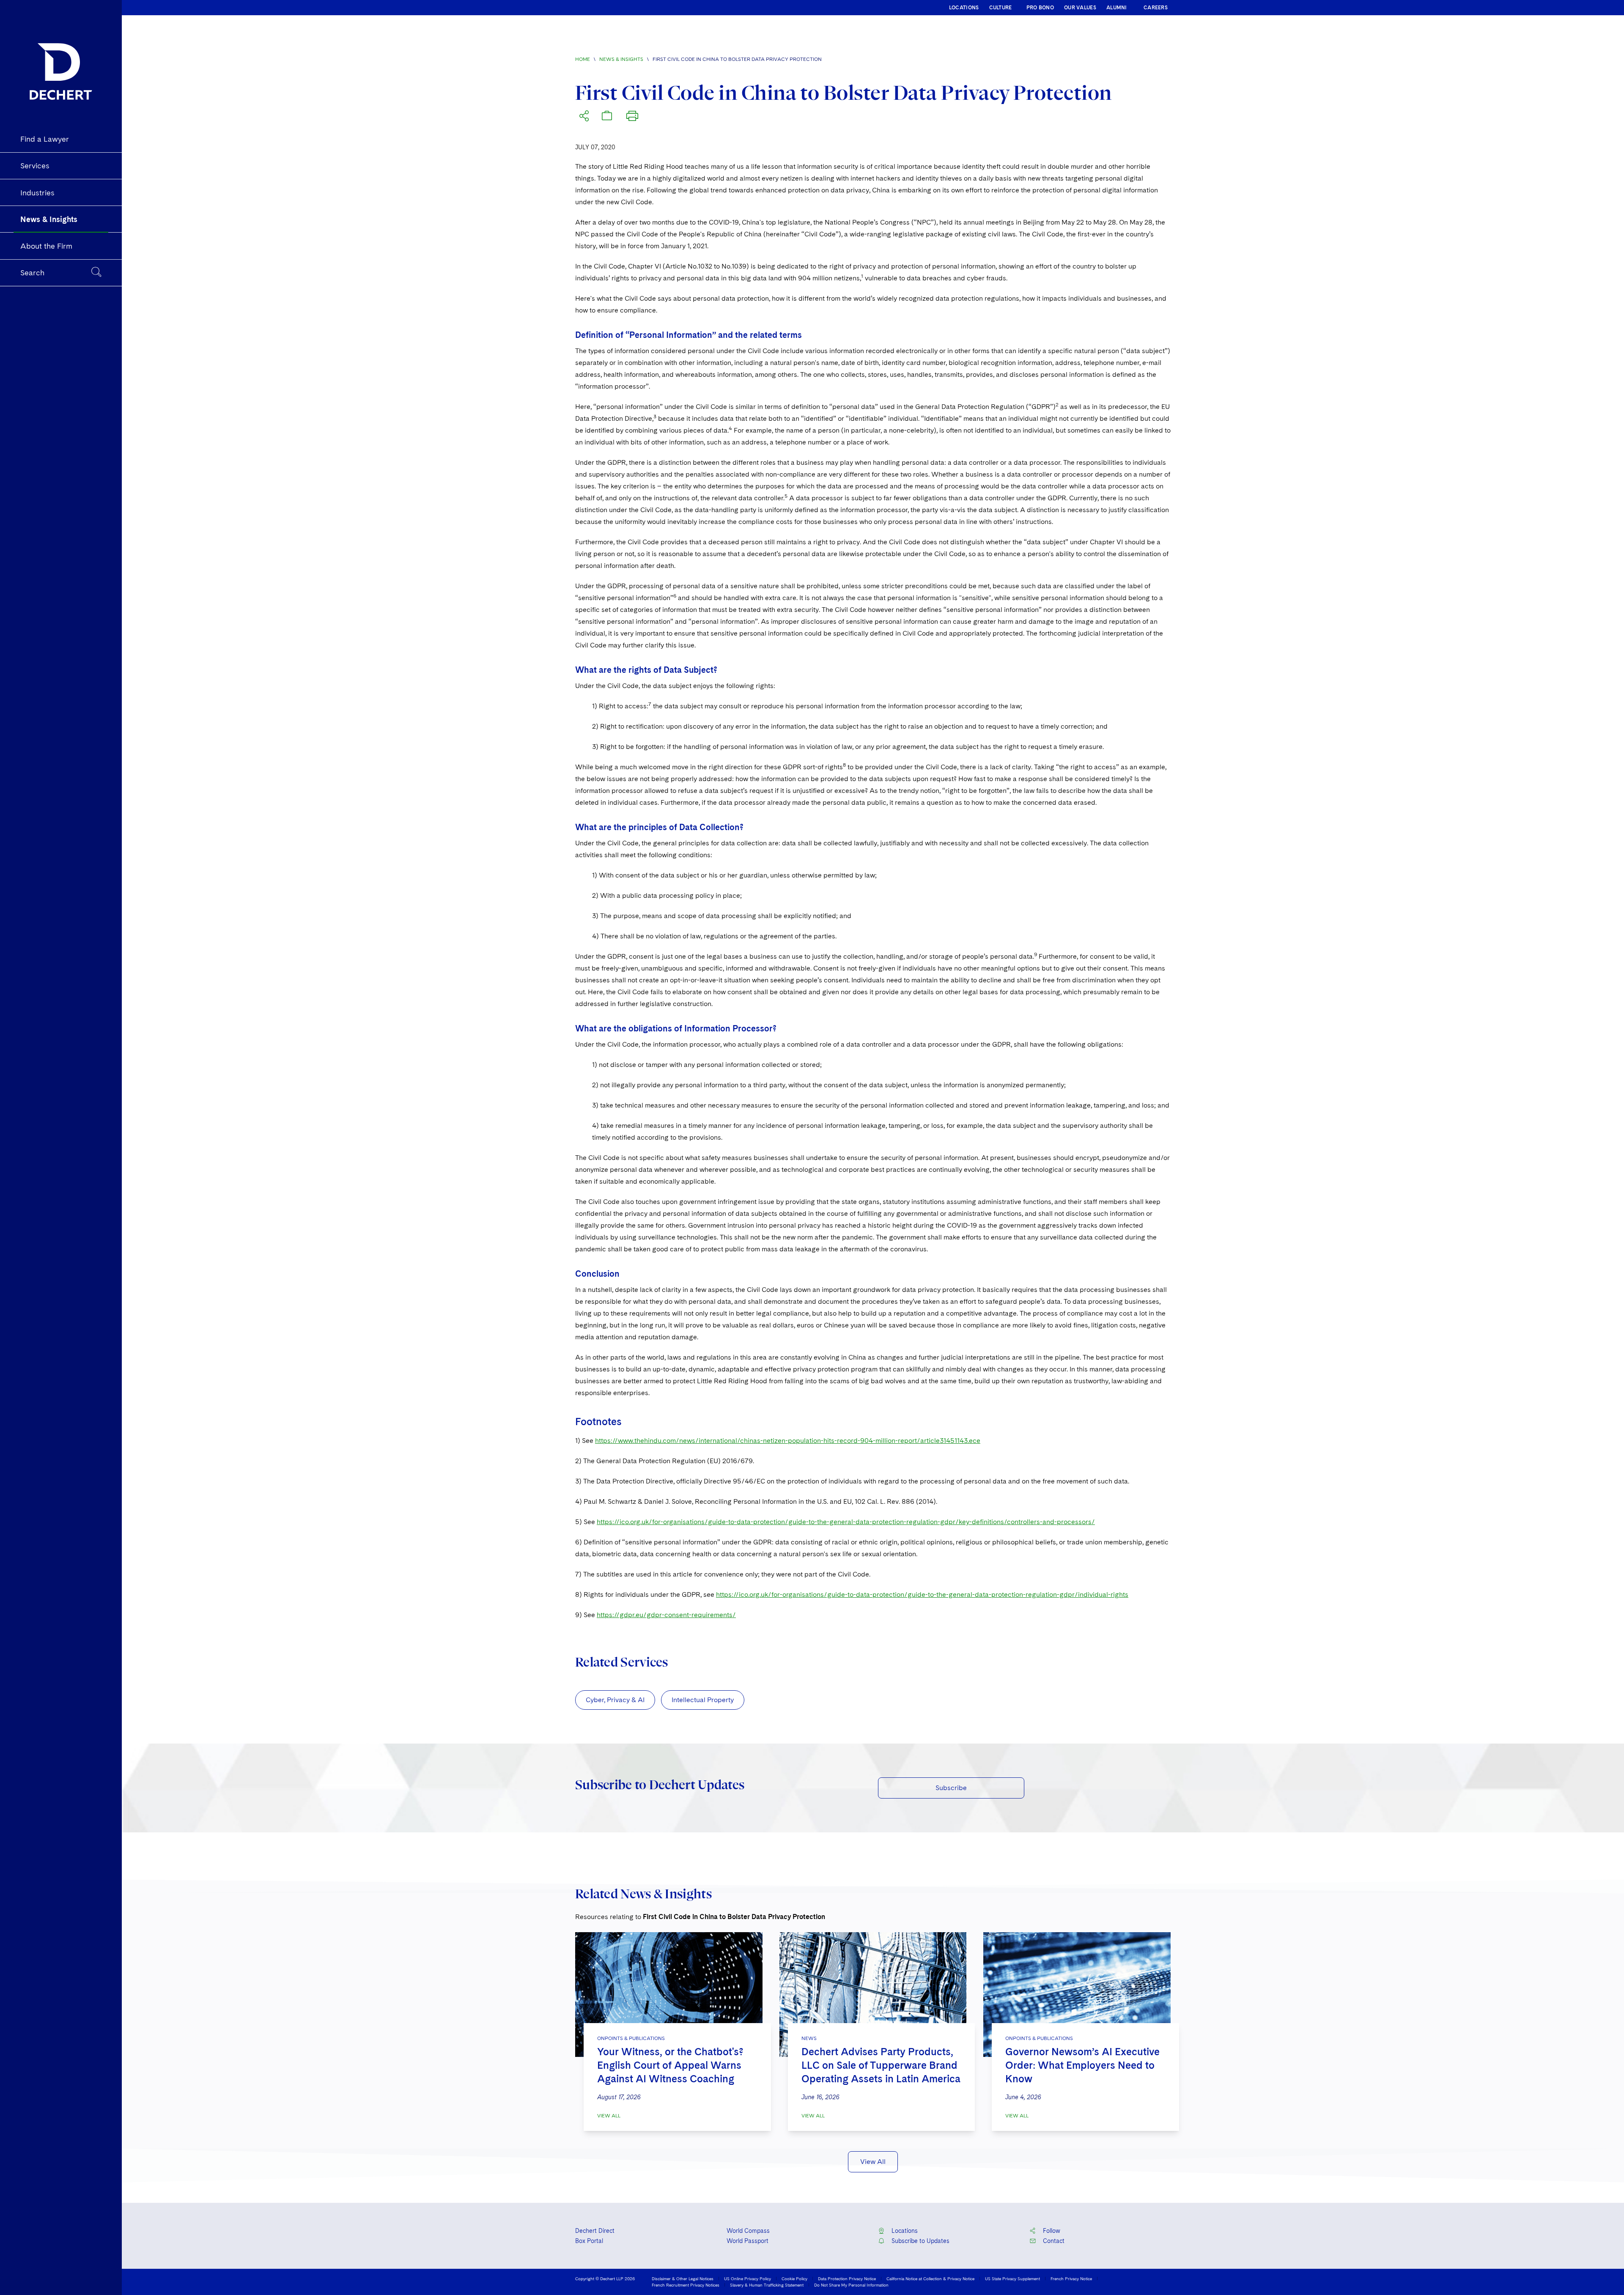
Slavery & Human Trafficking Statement (767, 2285)
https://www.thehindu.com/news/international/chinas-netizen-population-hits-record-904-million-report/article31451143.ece (788, 1441)
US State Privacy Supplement (1012, 2279)
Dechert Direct (595, 2231)
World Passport (748, 2241)
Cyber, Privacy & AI (615, 1700)
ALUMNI (1117, 8)
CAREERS (1156, 8)
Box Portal (589, 2241)
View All (609, 2116)
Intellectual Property (703, 1700)
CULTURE (1001, 8)
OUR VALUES (1080, 8)
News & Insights (621, 59)
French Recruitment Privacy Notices (686, 2285)
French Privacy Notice (1071, 2279)
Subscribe (951, 1788)
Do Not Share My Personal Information (851, 2285)
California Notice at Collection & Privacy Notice (930, 2279)
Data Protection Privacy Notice (847, 2279)
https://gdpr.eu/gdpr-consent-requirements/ (666, 1615)
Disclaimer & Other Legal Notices (683, 2279)
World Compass (748, 2231)
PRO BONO (1040, 8)
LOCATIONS (964, 8)
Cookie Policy (794, 2279)
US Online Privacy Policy (748, 2279)
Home (583, 59)
